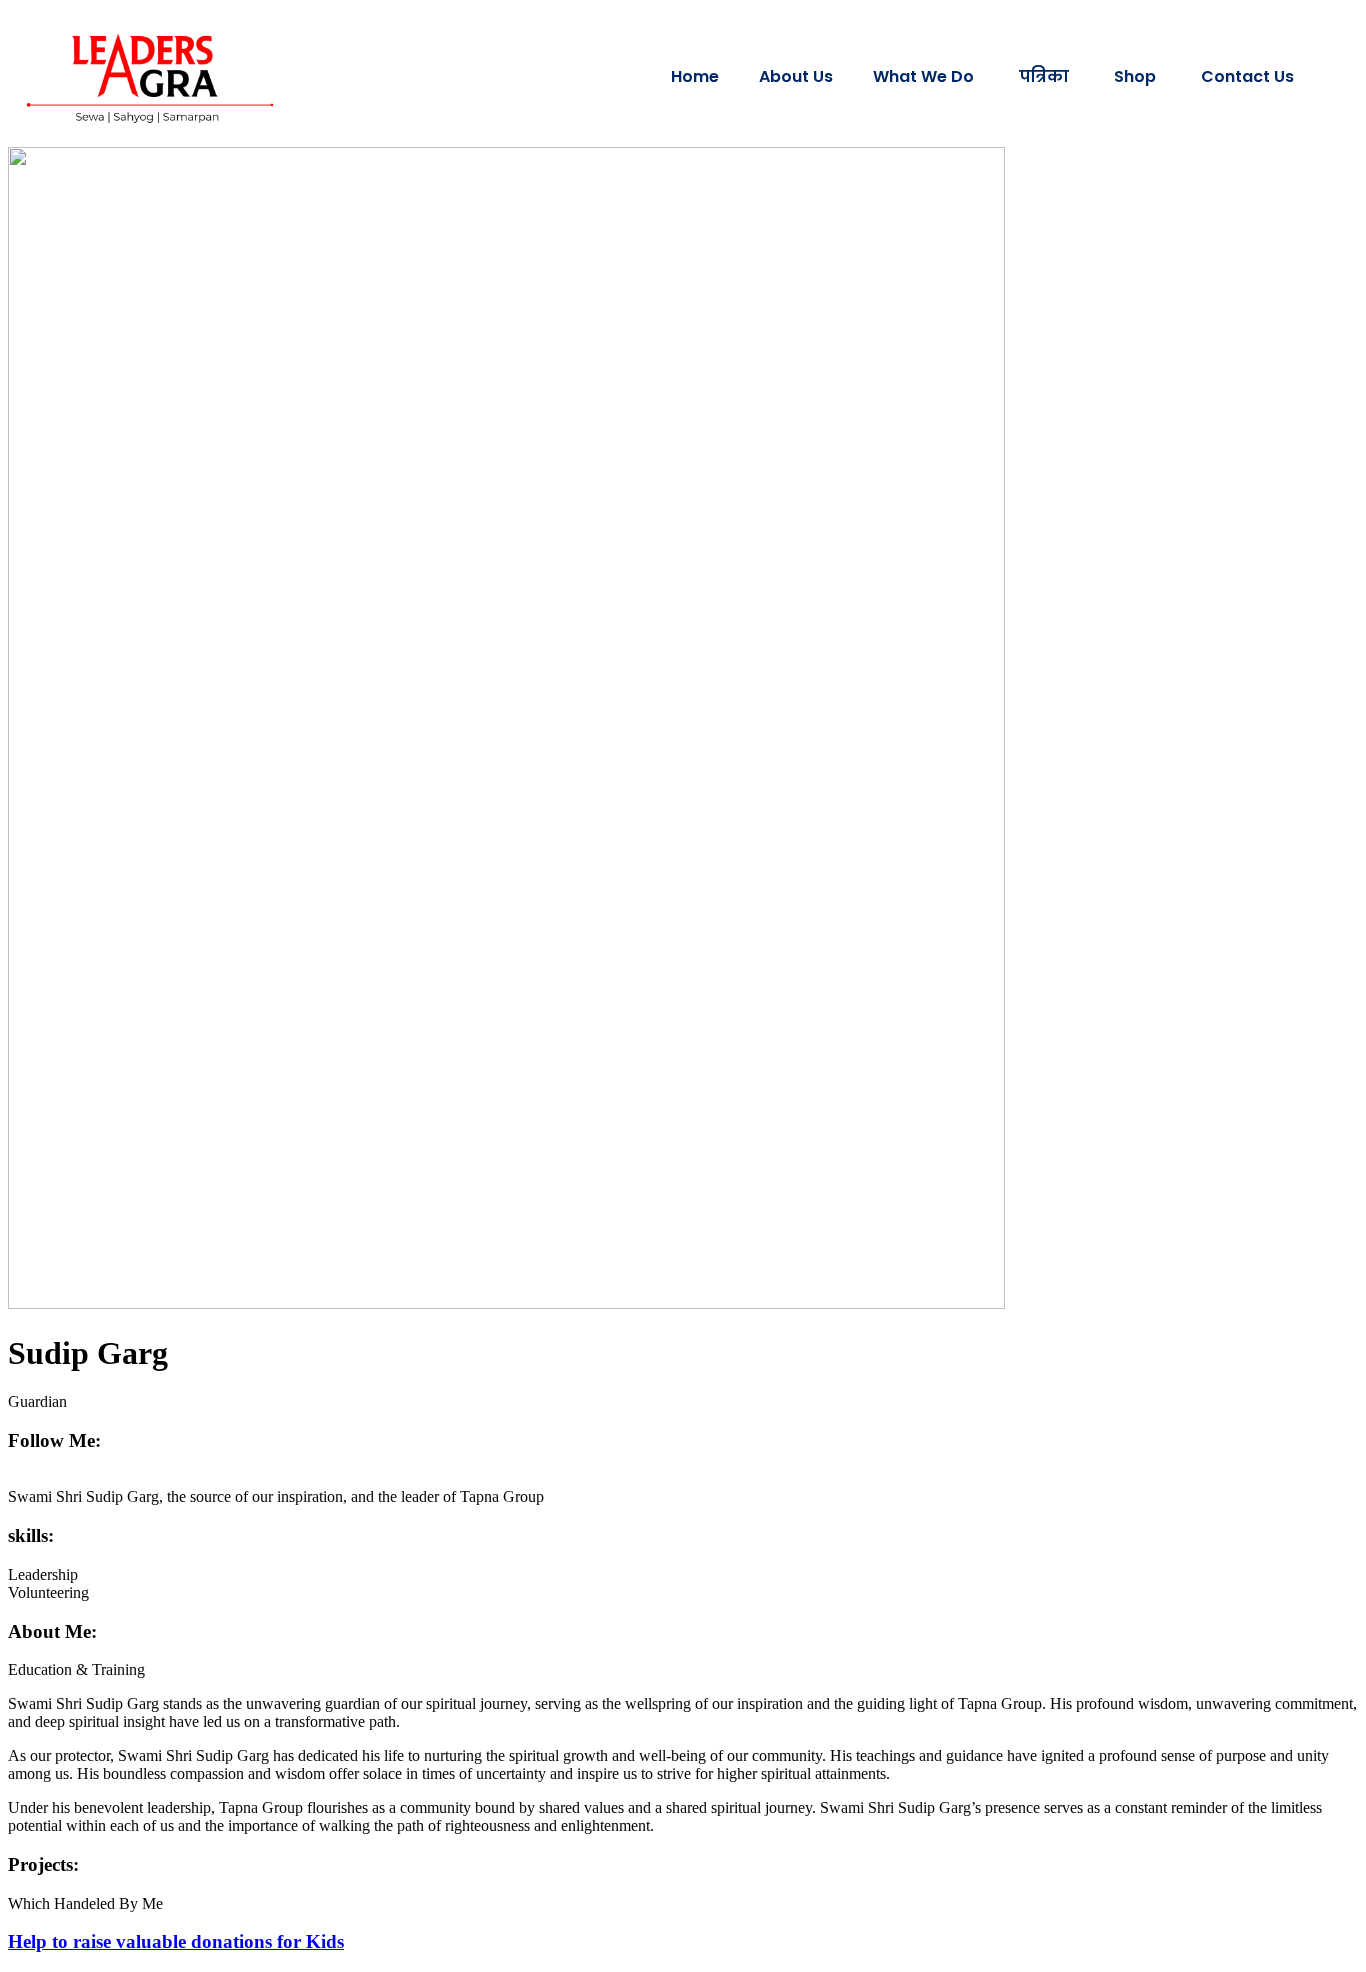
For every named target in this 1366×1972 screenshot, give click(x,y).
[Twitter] (26, 1478)
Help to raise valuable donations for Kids (176, 1941)
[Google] (38, 1478)
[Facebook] (14, 1478)
